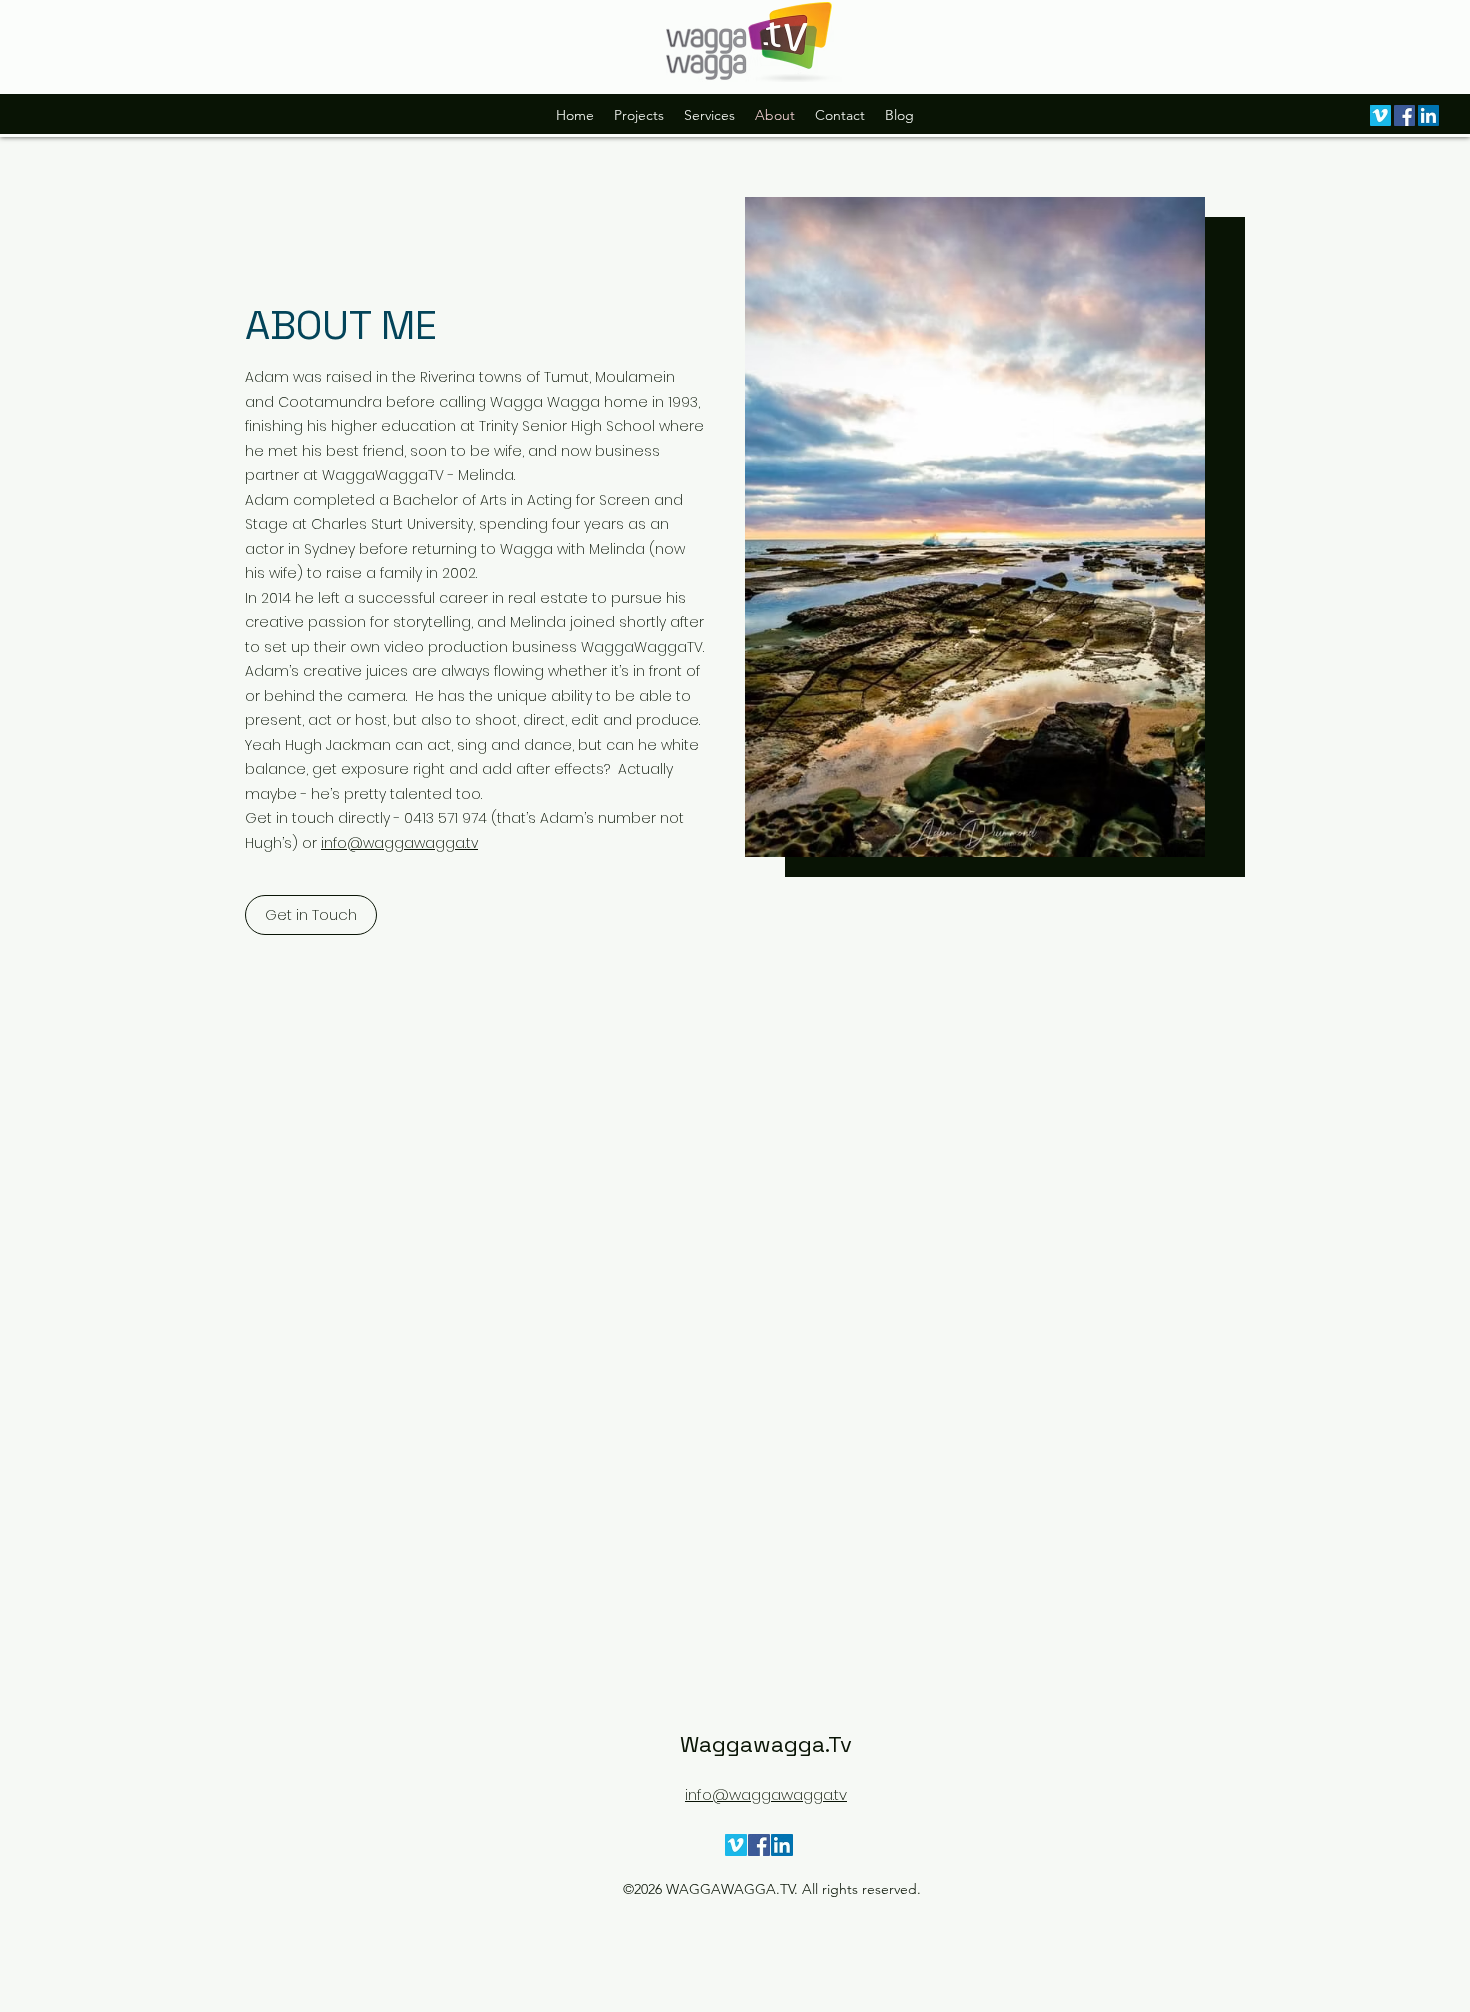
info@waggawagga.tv (399, 843)
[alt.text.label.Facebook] (1404, 115)
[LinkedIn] (1428, 115)
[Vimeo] (1380, 115)
